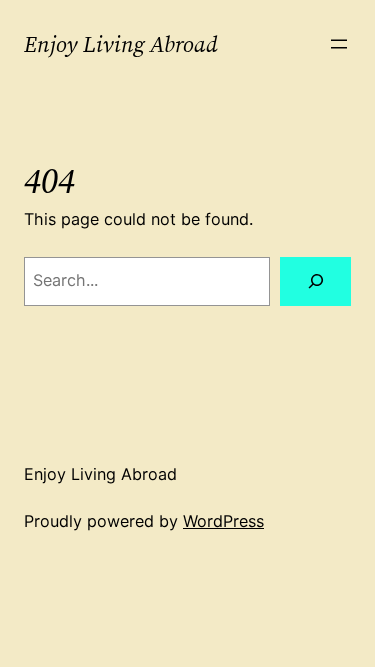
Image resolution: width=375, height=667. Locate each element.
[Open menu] (339, 44)
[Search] (315, 282)
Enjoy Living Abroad (121, 44)
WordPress (223, 521)
